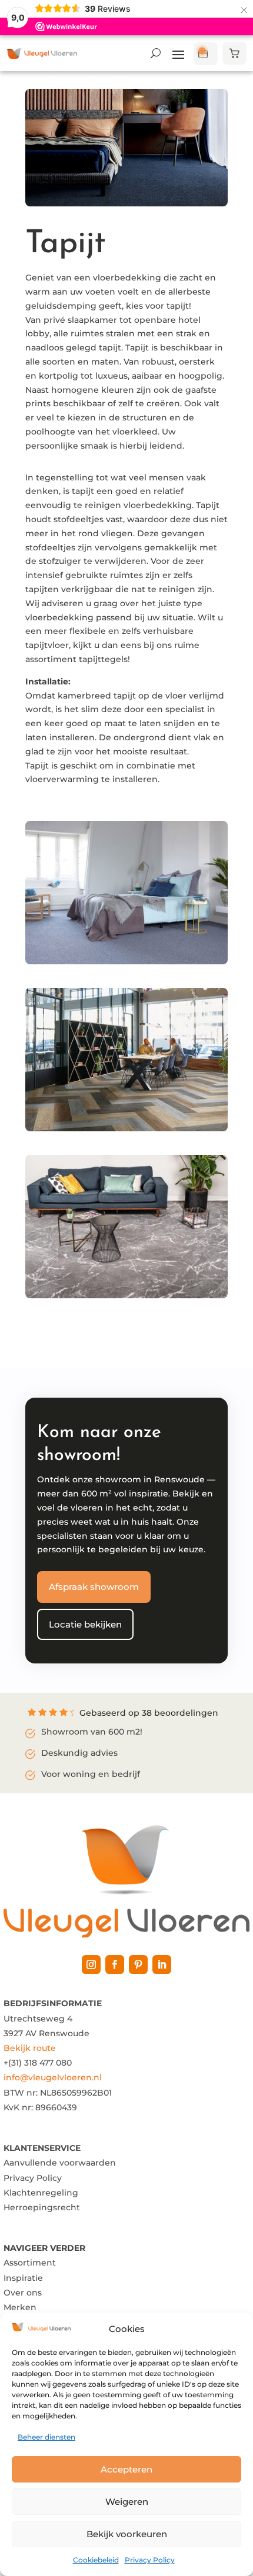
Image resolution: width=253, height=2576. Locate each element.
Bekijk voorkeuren (127, 2534)
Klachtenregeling (41, 2193)
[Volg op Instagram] (91, 1964)
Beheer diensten (46, 2437)
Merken (20, 2307)
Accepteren (126, 2469)
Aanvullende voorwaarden (60, 2163)
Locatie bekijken (85, 1624)
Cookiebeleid (96, 2560)
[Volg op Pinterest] (138, 1964)
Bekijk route (30, 2048)
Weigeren (127, 2502)
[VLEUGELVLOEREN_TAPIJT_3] (126, 1295)
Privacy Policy (150, 2560)
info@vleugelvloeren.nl (53, 2077)
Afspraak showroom (94, 1587)
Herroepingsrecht (42, 2207)
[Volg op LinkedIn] (162, 1964)
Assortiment (30, 2263)
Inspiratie (23, 2278)
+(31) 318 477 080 (38, 2063)
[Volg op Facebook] (115, 1964)
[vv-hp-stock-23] (126, 961)
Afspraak (206, 54)
